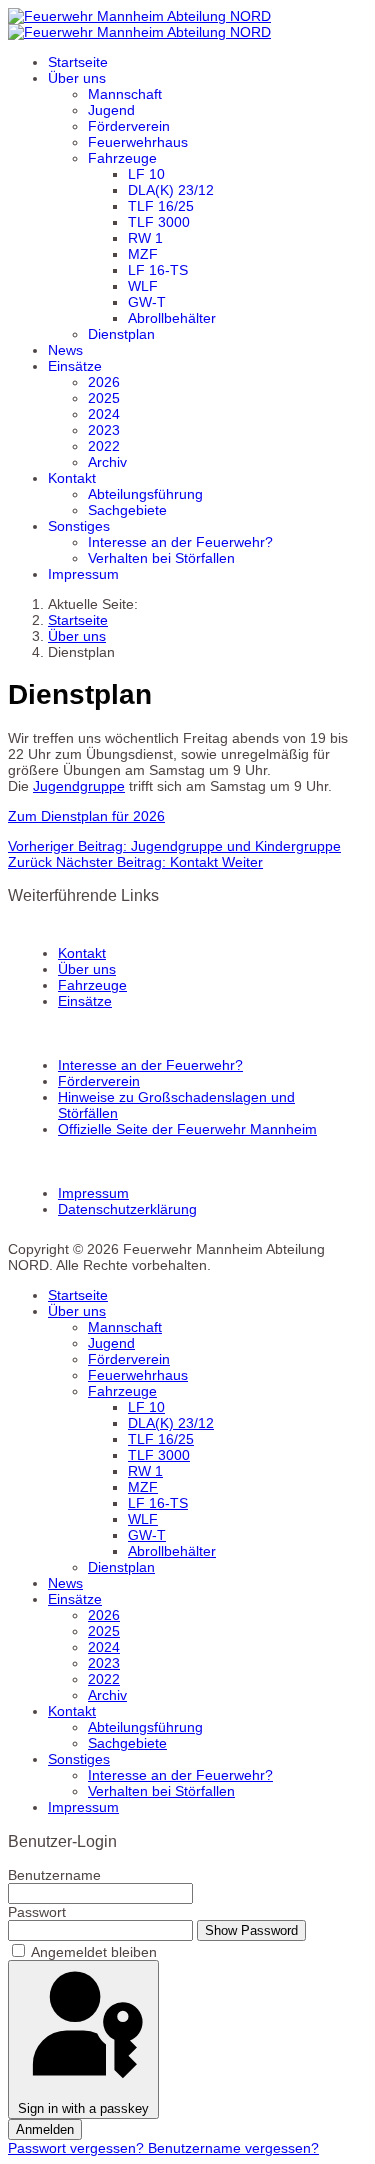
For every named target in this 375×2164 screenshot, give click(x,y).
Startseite (78, 62)
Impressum (83, 574)
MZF (143, 254)
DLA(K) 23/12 (171, 190)
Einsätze (75, 366)
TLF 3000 (159, 222)
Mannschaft (125, 94)
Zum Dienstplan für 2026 (86, 816)
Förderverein (129, 126)
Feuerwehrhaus (138, 142)
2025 (104, 398)
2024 (104, 414)
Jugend (111, 110)
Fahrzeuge (122, 158)
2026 (104, 382)
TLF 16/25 (161, 206)
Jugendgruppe (79, 786)
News (65, 350)
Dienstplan (121, 334)
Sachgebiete (127, 510)
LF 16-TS (158, 270)
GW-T (147, 302)
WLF (143, 286)
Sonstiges (79, 526)
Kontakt (72, 478)
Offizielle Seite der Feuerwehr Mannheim (187, 1129)
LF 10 (146, 174)
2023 (104, 430)
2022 (104, 446)
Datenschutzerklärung (127, 1209)
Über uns (77, 78)
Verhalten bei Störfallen (161, 558)
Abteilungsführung (145, 494)
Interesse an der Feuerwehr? (180, 542)
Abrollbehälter (172, 318)
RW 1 (145, 238)
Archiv (107, 462)
